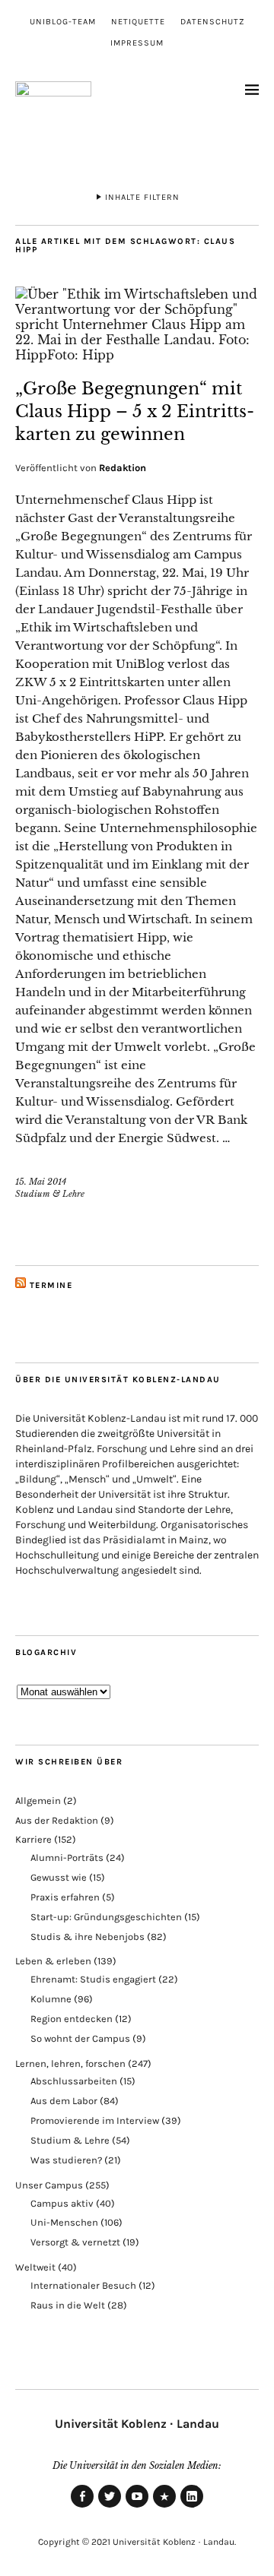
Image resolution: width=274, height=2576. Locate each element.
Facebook (82, 2507)
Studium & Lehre (50, 1194)
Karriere (33, 1839)
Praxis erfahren (65, 1897)
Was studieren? (66, 2160)
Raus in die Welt (68, 2305)
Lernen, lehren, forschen (70, 2063)
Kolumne (51, 1999)
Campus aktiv (62, 2203)
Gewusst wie (59, 1877)
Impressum (137, 43)
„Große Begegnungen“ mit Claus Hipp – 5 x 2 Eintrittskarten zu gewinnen (135, 411)
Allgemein (38, 1801)
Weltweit (35, 2267)
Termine (51, 1285)
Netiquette (138, 22)
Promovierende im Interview (95, 2120)
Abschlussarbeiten (74, 2081)
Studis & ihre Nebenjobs (88, 1937)
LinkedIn (192, 2507)
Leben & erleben (53, 1961)
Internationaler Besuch (83, 2285)
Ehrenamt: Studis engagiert (93, 1979)
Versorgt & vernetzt (75, 2242)
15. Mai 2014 (41, 1182)
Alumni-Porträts (67, 1858)
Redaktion (123, 468)
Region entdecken (72, 2019)
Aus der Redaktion (57, 1820)
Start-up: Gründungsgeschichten (106, 1917)
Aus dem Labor (64, 2101)
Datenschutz (213, 22)
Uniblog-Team (63, 22)
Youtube (137, 2507)
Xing (164, 2507)
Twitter (110, 2507)
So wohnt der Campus (80, 2038)
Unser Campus (49, 2185)
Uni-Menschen (64, 2222)
